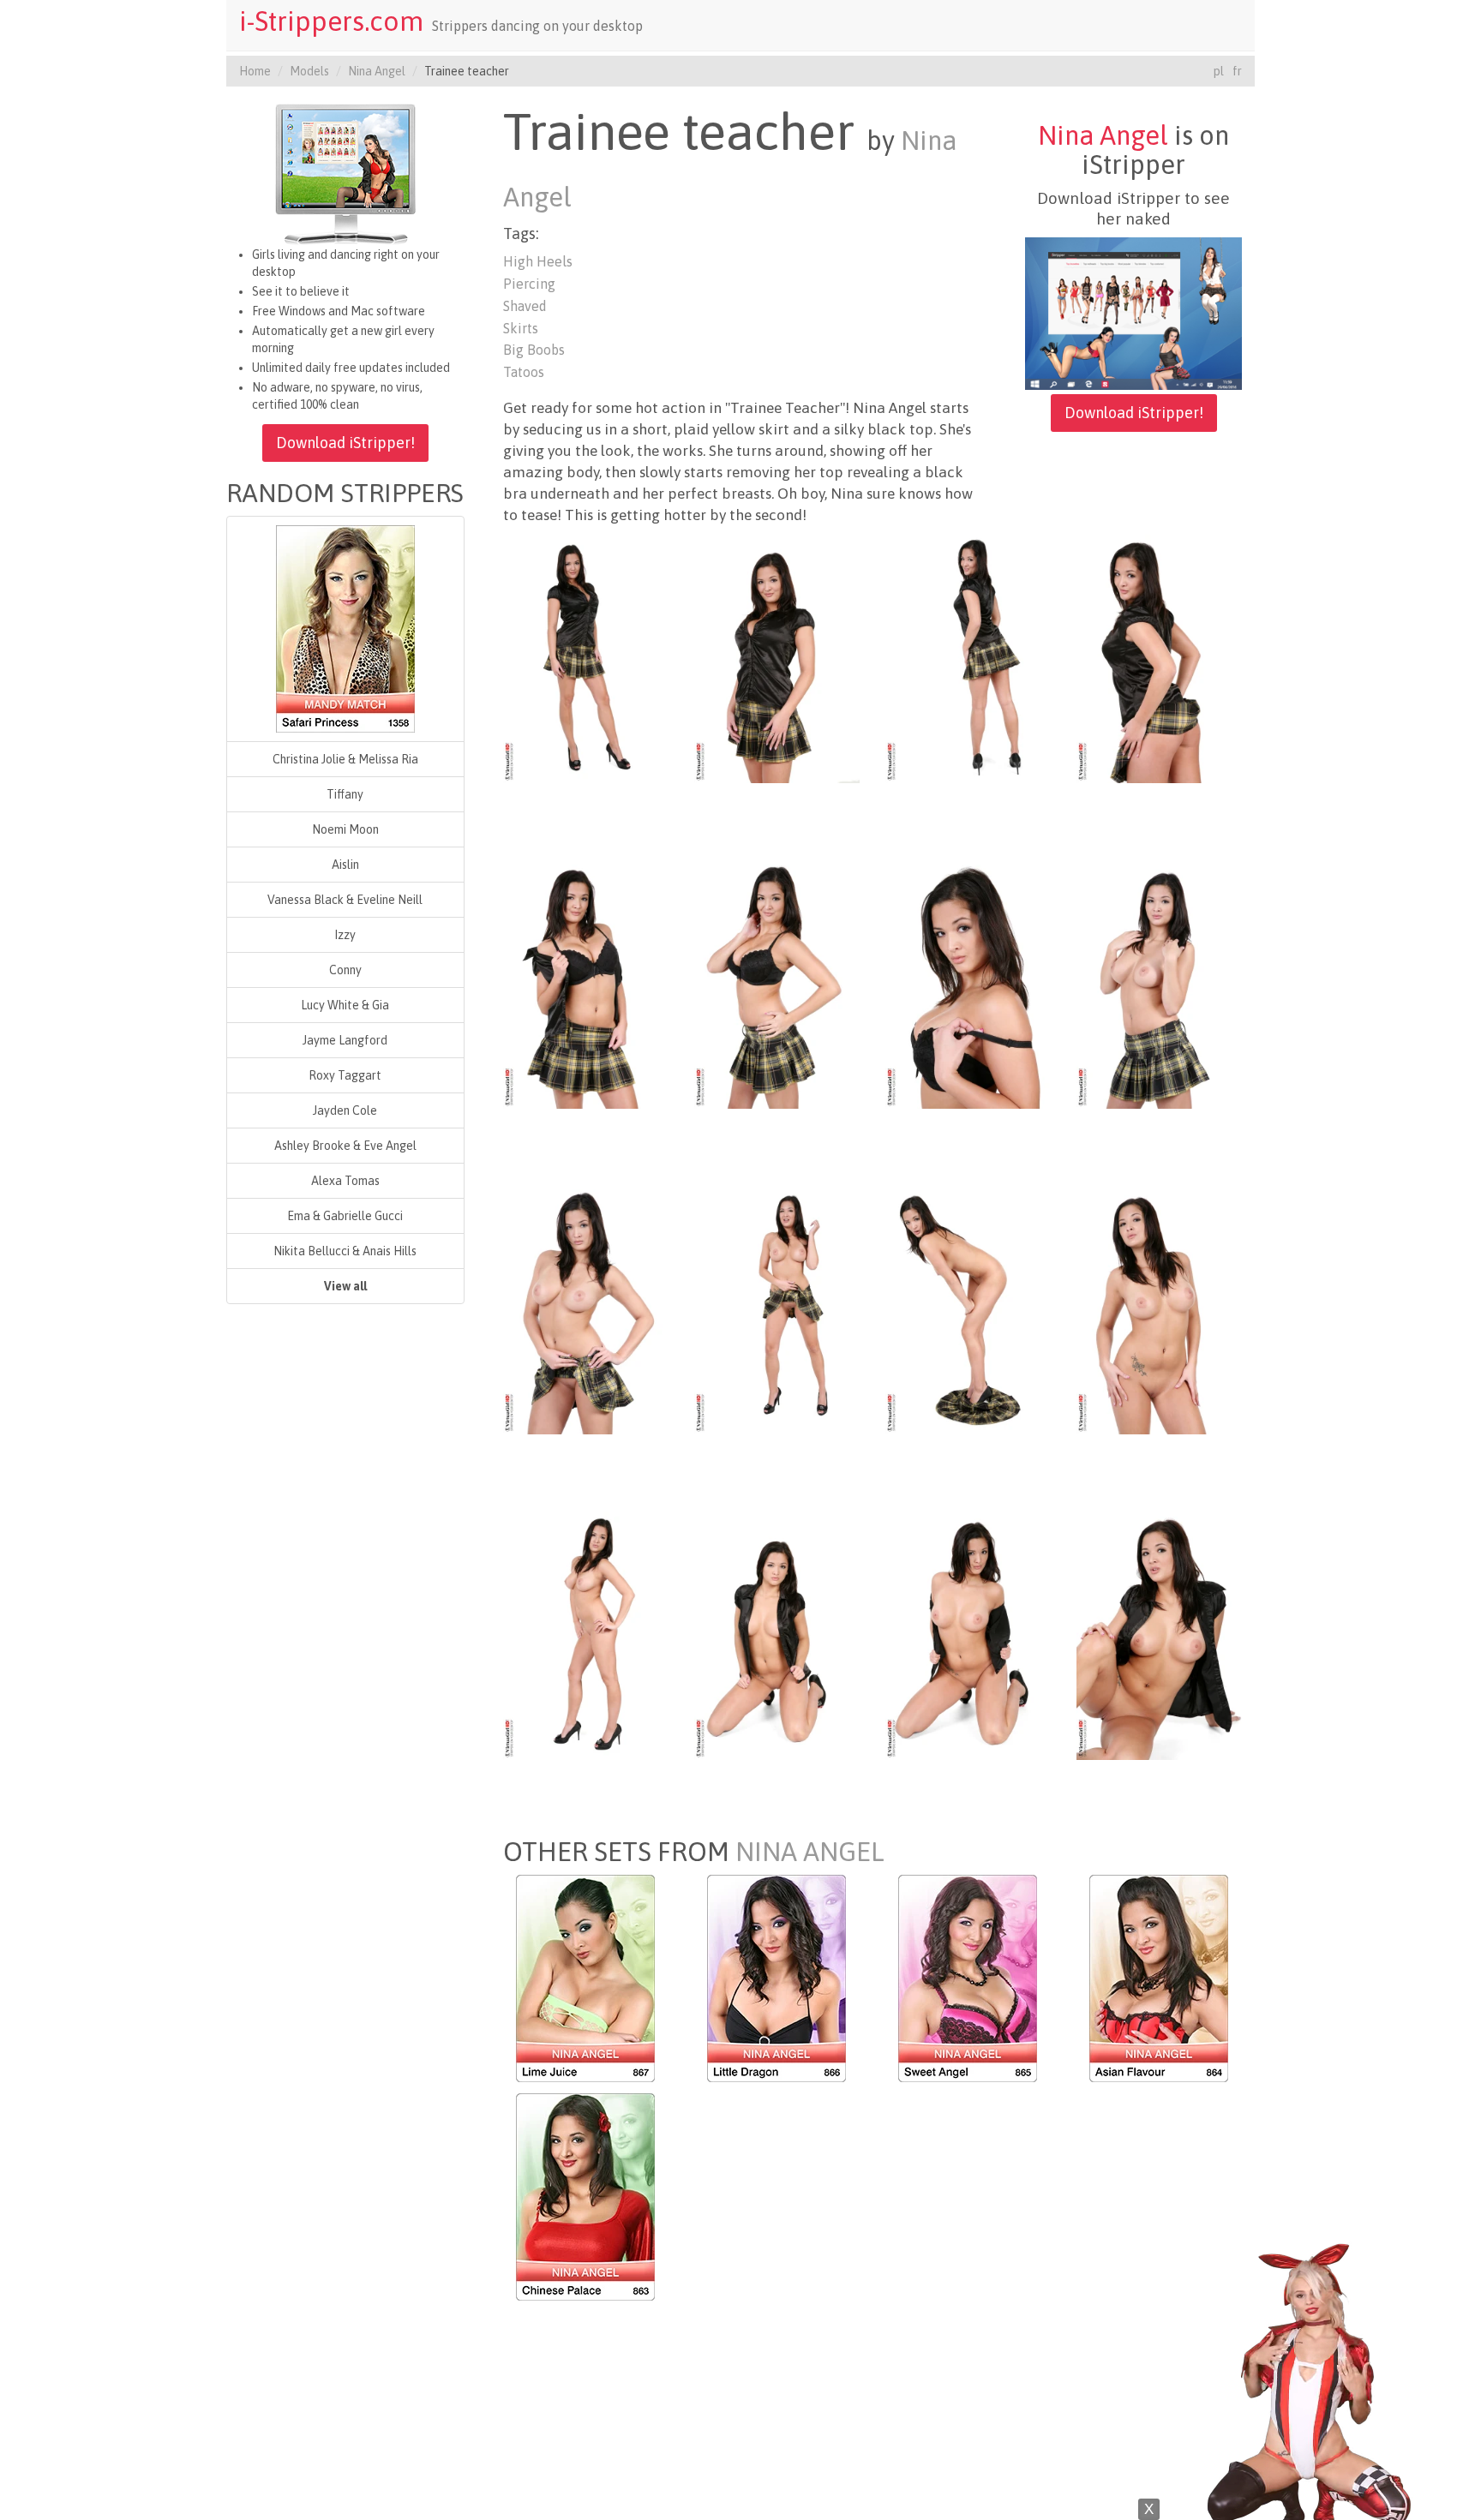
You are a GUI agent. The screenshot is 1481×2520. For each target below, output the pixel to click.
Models (309, 71)
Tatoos (524, 372)
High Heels (538, 261)
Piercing (529, 284)
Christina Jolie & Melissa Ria (345, 759)
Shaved (525, 306)
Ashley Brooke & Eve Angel (345, 1146)
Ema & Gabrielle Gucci (345, 1216)
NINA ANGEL (810, 1852)
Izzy (345, 935)
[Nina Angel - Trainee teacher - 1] (586, 658)
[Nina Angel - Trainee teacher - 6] (777, 984)
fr (1237, 71)
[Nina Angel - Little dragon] (776, 1978)
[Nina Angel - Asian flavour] (1159, 1978)
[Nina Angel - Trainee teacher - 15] (968, 1635)
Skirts (521, 328)
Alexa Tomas (345, 1181)
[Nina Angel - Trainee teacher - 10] (777, 1309)
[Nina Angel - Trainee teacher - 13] (586, 1635)
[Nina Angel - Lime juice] (585, 1978)
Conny (345, 970)
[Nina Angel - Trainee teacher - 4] (1159, 658)
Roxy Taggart (345, 1075)
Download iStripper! (345, 443)
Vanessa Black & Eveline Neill (345, 900)
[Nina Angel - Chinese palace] (585, 2196)
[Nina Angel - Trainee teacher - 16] (1159, 1635)
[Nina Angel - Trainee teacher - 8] (1159, 984)
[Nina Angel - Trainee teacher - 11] (968, 1309)
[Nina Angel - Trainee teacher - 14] (777, 1635)
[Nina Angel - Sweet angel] (968, 1978)
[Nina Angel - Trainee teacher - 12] (1159, 1309)
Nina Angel (377, 71)
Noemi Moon (345, 829)
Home (255, 71)
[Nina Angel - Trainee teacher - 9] (586, 1309)
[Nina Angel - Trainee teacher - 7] (968, 984)
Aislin (345, 865)
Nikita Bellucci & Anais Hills (345, 1251)
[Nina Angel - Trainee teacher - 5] (586, 984)
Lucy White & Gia (345, 1005)
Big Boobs (534, 350)
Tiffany (345, 794)
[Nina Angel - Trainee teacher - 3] (968, 658)
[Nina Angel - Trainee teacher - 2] (777, 658)
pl (1219, 71)
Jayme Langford (345, 1040)
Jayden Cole (345, 1110)
